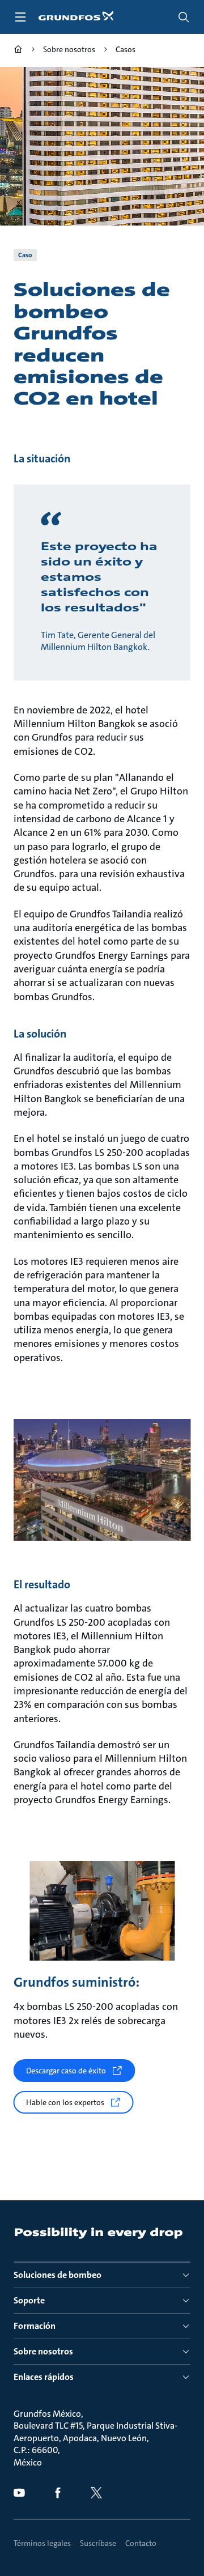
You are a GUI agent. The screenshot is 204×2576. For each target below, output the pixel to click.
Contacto (141, 2543)
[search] (184, 17)
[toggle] (20, 17)
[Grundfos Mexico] (18, 51)
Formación (35, 2326)
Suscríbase (98, 2543)
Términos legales (42, 2543)
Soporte (29, 2300)
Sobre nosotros (43, 2351)
